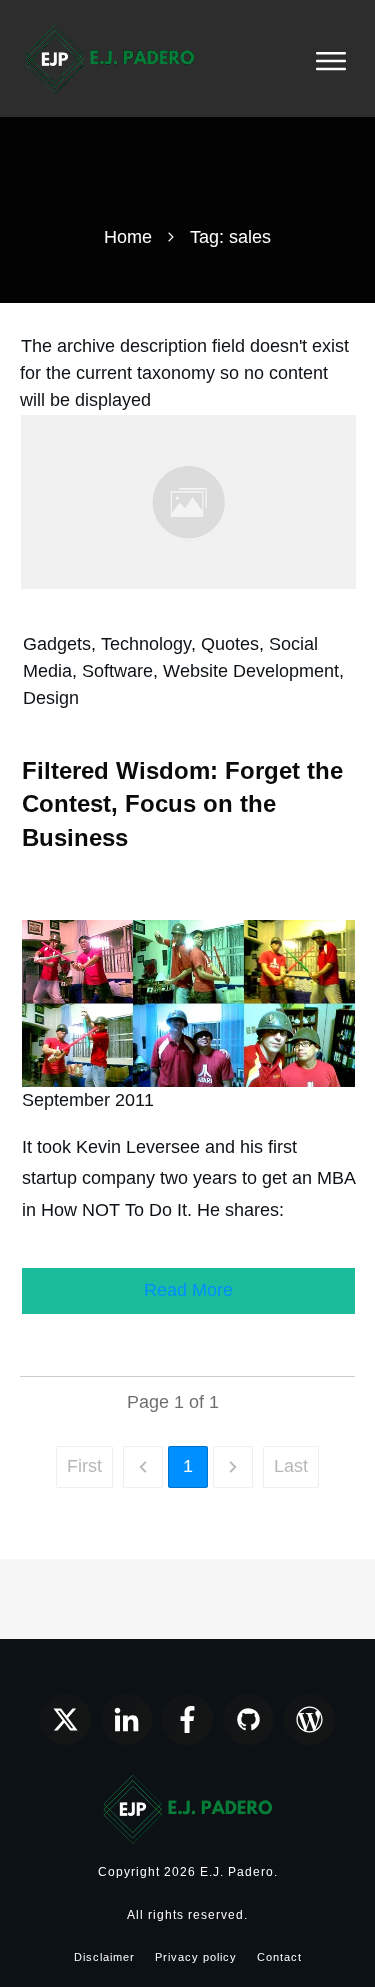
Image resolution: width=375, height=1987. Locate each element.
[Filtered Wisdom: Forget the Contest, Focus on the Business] (188, 501)
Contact (279, 1957)
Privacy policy (196, 1957)
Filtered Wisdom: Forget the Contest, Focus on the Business (182, 804)
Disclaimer (104, 1957)
